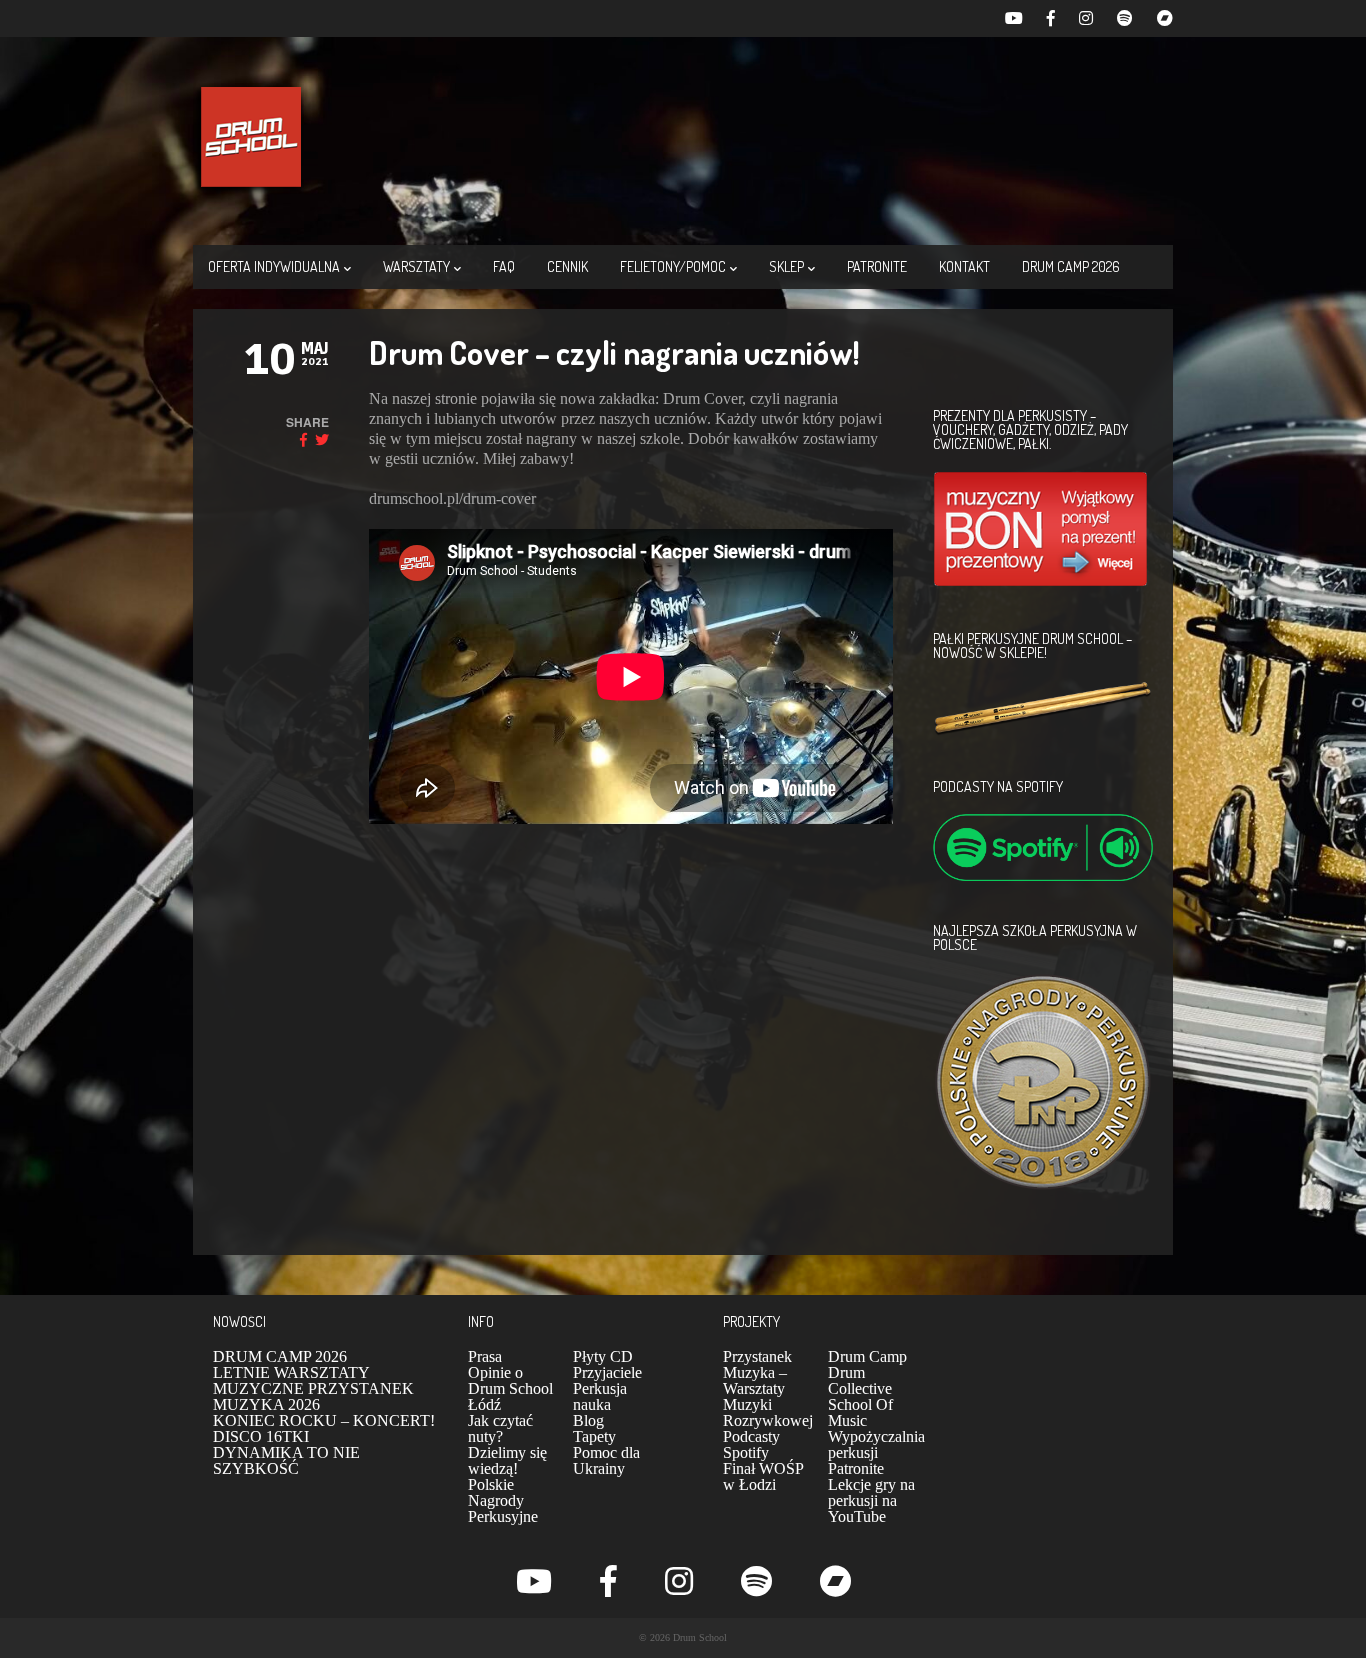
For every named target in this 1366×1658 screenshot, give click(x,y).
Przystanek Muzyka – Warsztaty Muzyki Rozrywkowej (768, 1388)
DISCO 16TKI (261, 1436)
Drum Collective (860, 1380)
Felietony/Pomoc (673, 266)
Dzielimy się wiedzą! (507, 1460)
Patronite (856, 1468)
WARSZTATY (416, 266)
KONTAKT (964, 266)
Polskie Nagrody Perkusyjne (503, 1500)
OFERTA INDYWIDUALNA (274, 266)
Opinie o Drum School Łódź (510, 1388)
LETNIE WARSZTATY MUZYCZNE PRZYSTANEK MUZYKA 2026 (313, 1388)
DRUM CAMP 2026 (1071, 266)
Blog (588, 1420)
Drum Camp (867, 1356)
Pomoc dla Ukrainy (606, 1460)
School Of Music (860, 1412)
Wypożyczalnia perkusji (876, 1444)
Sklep (786, 266)
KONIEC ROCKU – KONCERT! (324, 1420)
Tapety (594, 1436)
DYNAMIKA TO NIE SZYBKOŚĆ (286, 1460)
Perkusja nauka (600, 1396)
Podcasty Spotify (751, 1444)
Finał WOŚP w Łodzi (763, 1476)
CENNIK (567, 266)
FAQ (504, 266)
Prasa (485, 1356)
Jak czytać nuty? (500, 1428)
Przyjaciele (607, 1372)
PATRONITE (877, 266)
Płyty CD (603, 1356)
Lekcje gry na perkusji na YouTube (871, 1500)
